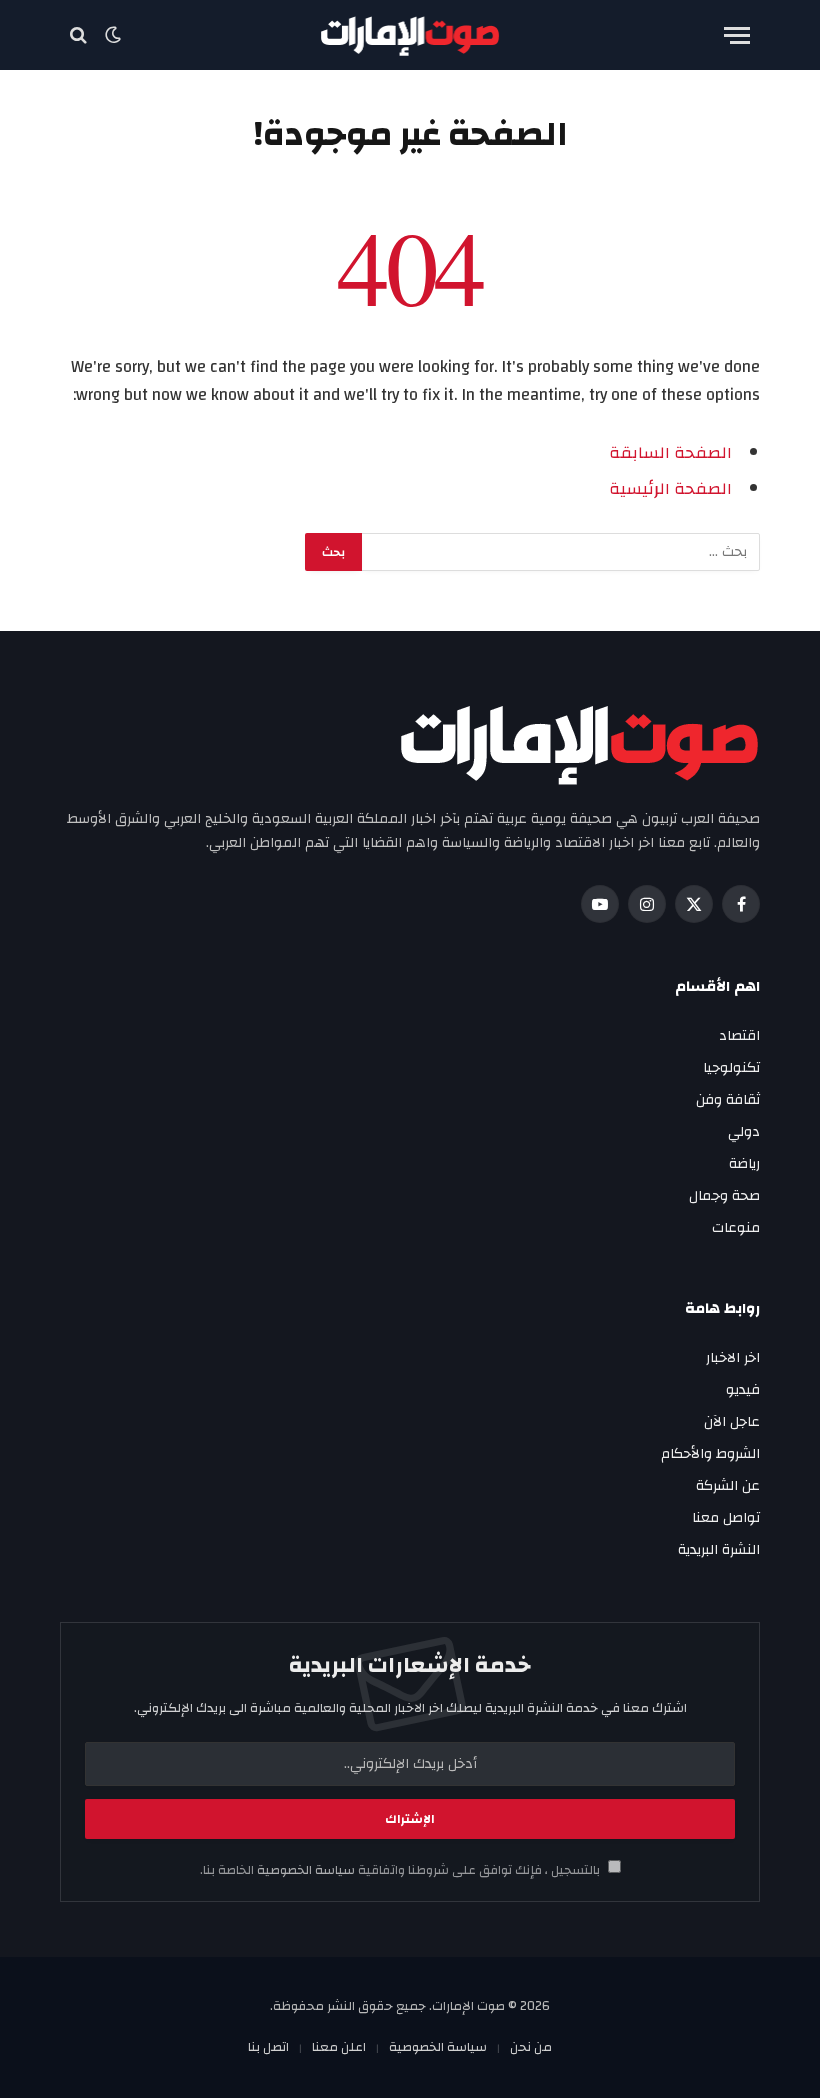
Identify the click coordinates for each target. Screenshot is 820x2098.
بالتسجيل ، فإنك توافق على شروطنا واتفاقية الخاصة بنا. (401, 1870)
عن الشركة (728, 1486)
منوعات (736, 1228)
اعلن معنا (339, 2047)
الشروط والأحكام (710, 1454)
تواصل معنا (726, 1518)
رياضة (744, 1164)
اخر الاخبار (733, 1358)
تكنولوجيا (731, 1068)
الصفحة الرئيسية (670, 489)
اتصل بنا (268, 2047)
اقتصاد (739, 1036)
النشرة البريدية (719, 1550)
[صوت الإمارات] (410, 35)
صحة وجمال (724, 1196)
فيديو (743, 1390)
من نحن (531, 2047)
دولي (744, 1132)
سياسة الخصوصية (304, 1870)
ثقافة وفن (728, 1100)
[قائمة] (737, 35)
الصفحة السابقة (670, 453)
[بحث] (80, 35)
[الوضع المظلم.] (113, 35)
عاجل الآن (732, 1422)
